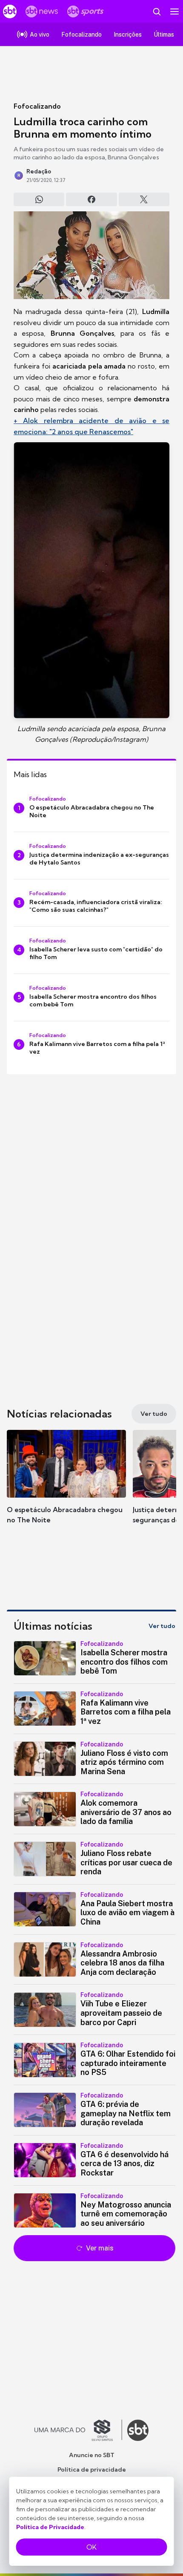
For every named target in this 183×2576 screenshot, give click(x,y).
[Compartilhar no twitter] (144, 199)
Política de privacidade (92, 2469)
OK (91, 2547)
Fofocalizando (37, 106)
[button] (66, 1485)
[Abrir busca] (157, 12)
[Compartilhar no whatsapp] (39, 199)
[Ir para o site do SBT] (138, 2430)
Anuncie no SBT (92, 2455)
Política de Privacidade (50, 2527)
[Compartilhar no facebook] (91, 199)
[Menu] (174, 12)
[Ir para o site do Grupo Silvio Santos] (78, 2430)
